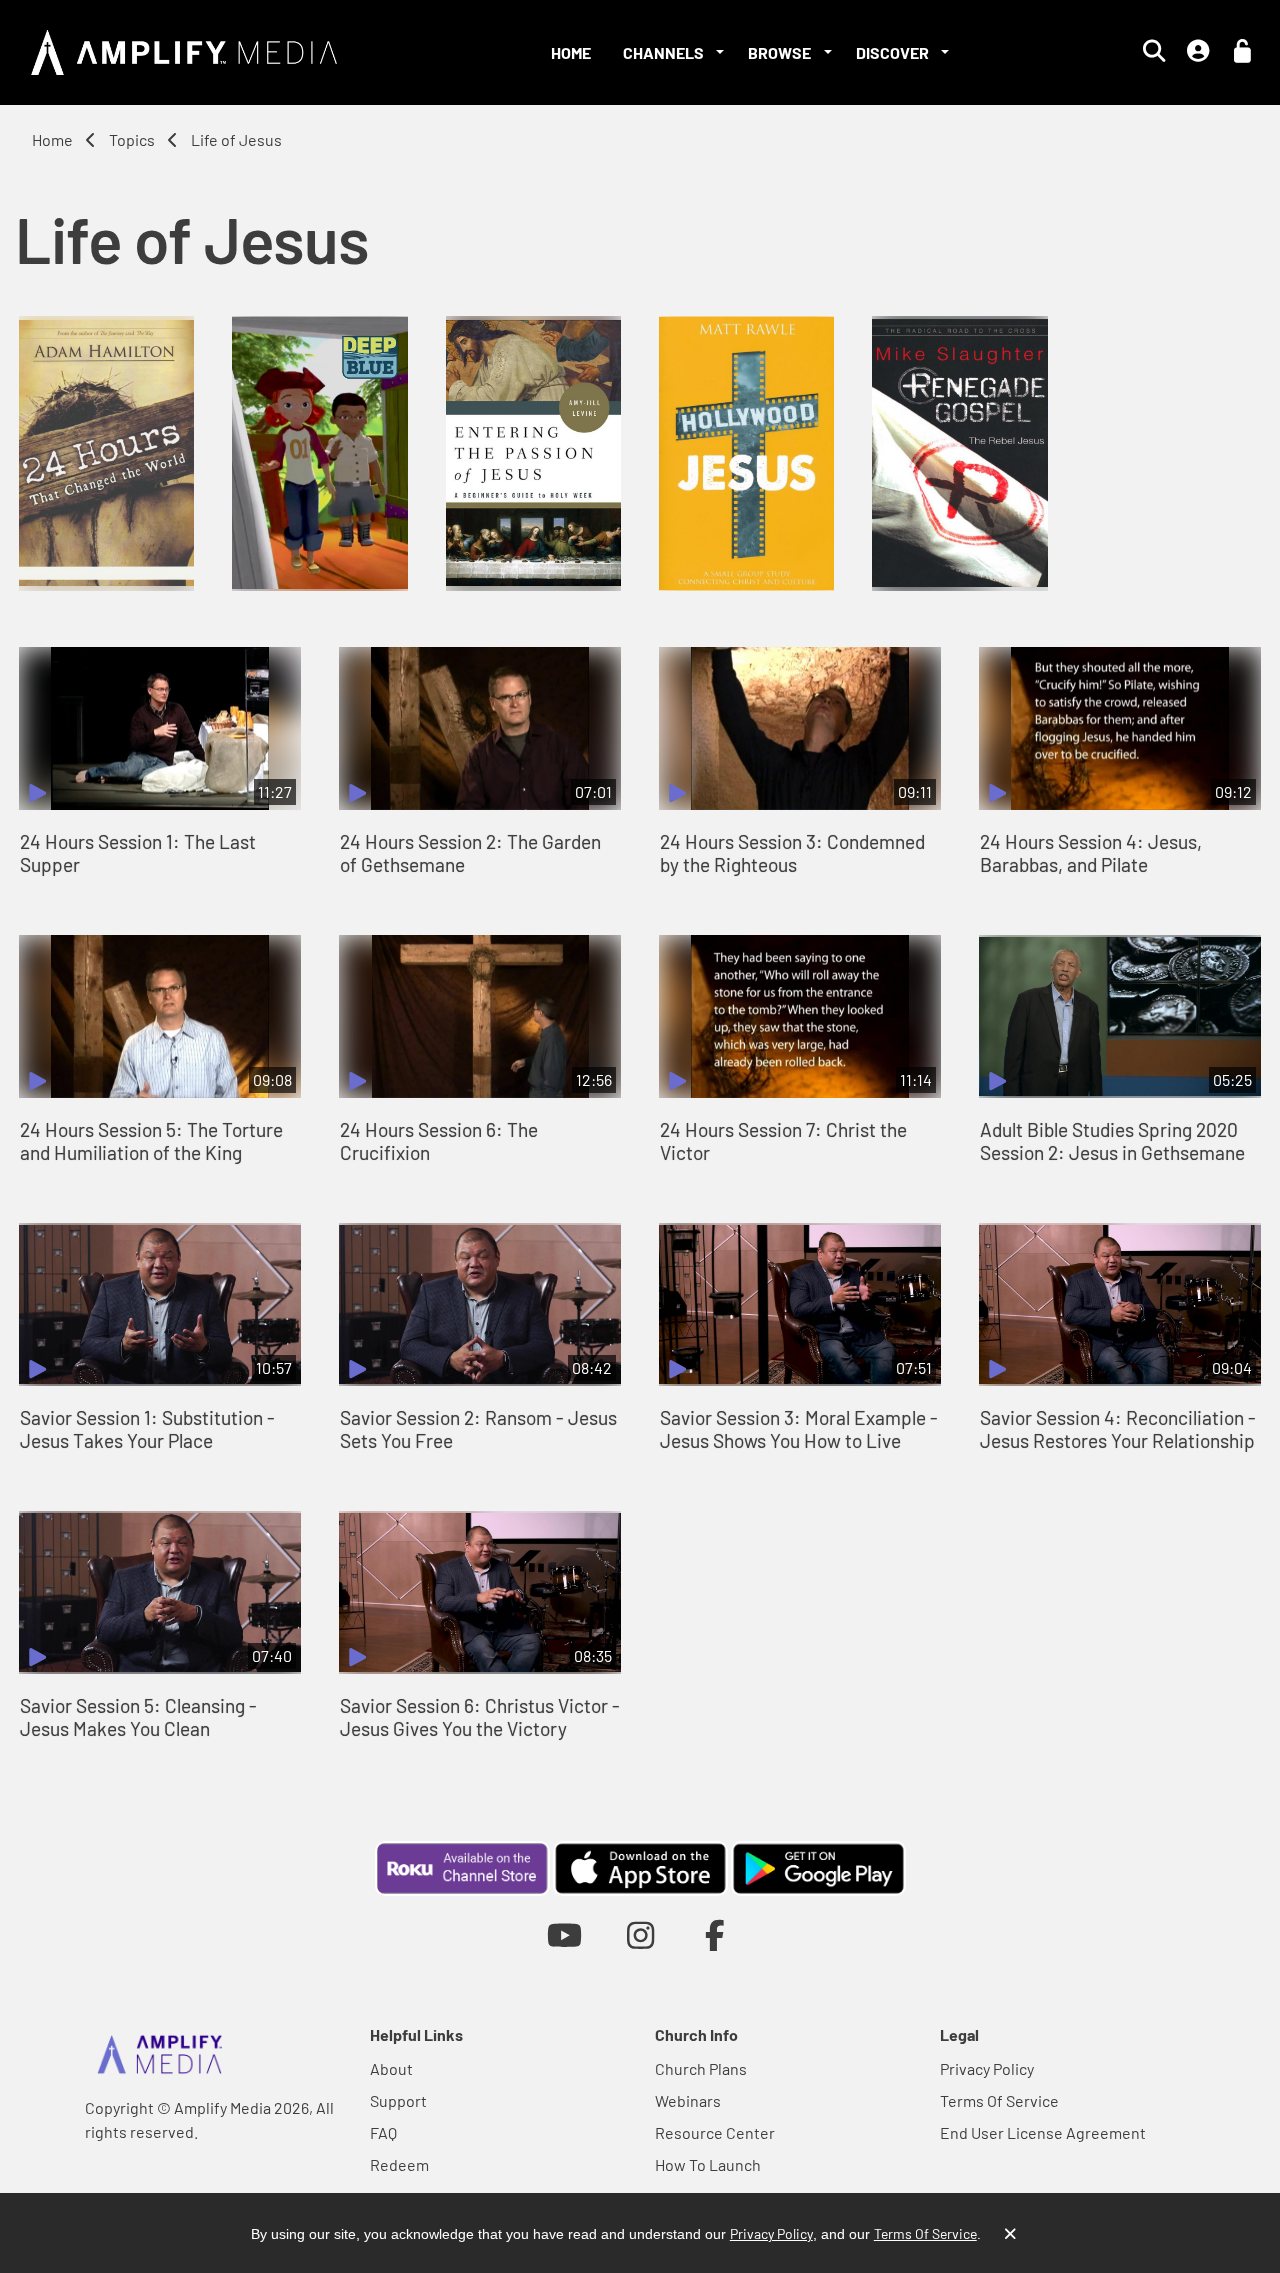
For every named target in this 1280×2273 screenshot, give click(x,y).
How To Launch (708, 2164)
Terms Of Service (999, 2100)
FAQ (383, 2132)
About (391, 2068)
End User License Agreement (1043, 2132)
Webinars (688, 2100)
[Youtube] (564, 1934)
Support (398, 2100)
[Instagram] (640, 1934)
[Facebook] (715, 1934)
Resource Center (715, 2132)
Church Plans (701, 2068)
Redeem (399, 2164)
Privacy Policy (987, 2068)
